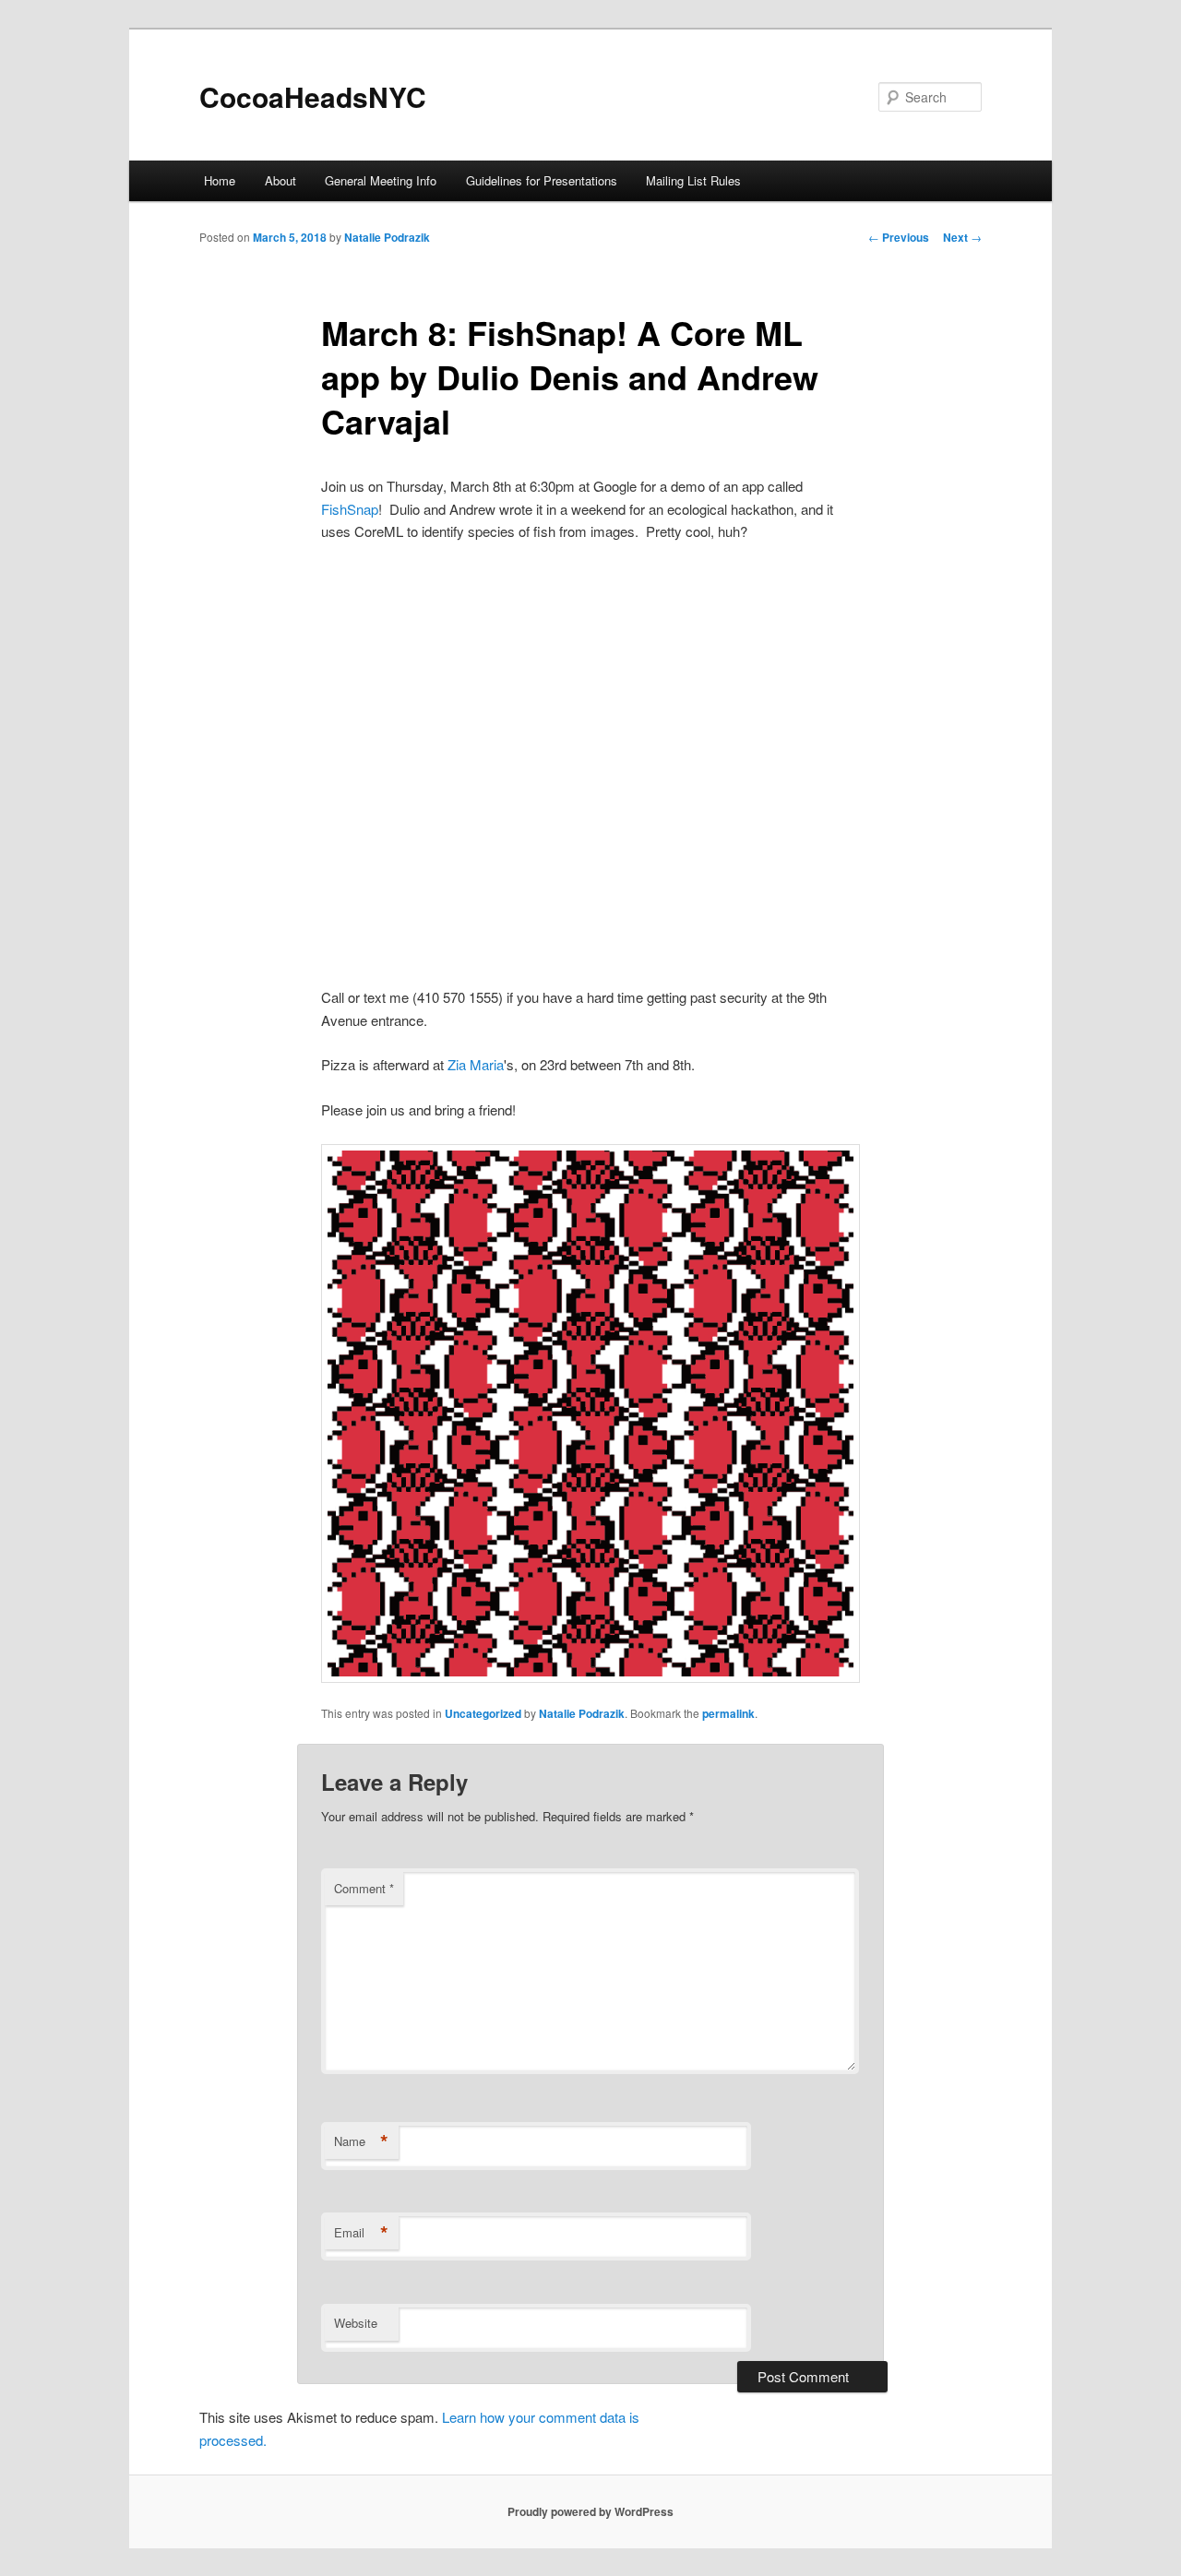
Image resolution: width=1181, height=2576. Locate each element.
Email (361, 2233)
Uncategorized (483, 1713)
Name (361, 2141)
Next (962, 237)
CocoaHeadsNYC (313, 96)
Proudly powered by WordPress (590, 2511)
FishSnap (350, 509)
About (280, 180)
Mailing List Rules (693, 180)
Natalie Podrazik (387, 237)
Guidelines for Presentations (542, 180)
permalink (728, 1713)
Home (220, 180)
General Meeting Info (381, 180)
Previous (899, 237)
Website (356, 2323)
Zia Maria (476, 1064)
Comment (364, 1888)
